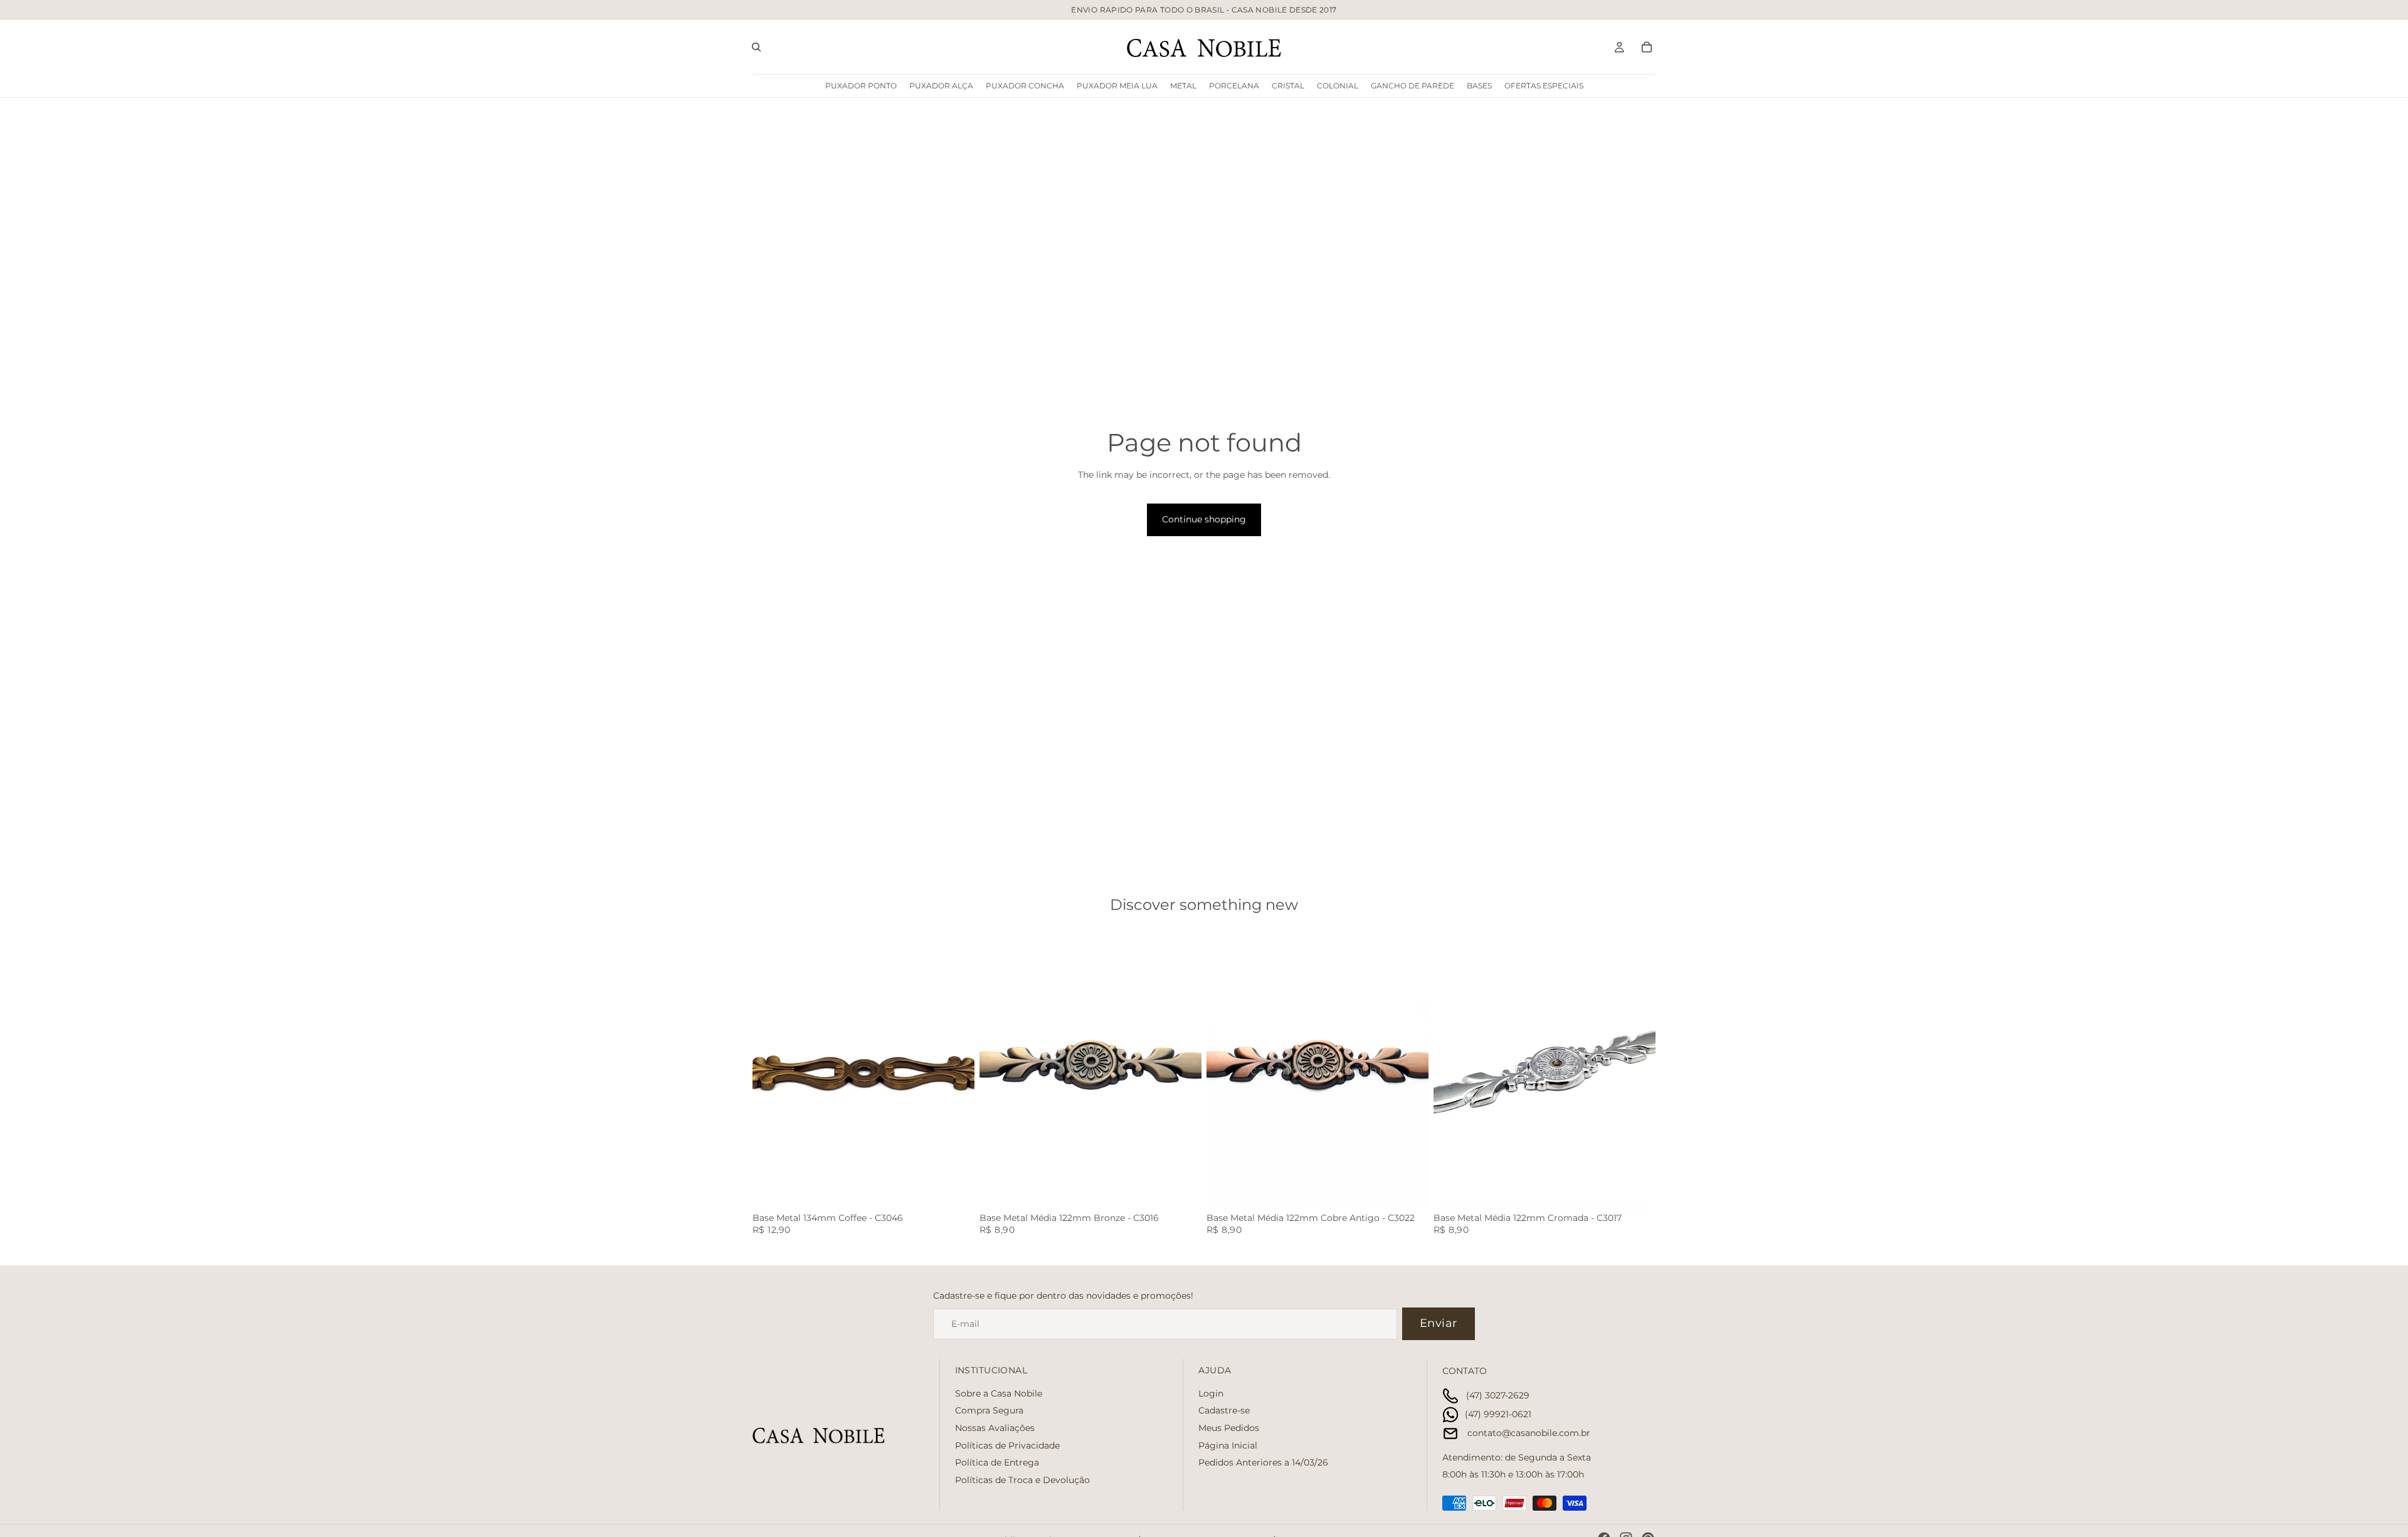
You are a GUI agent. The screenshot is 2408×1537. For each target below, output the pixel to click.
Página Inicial (1228, 1445)
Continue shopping (1204, 519)
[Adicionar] (955, 1189)
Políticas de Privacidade (1007, 1445)
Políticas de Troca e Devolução (1022, 1480)
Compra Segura (989, 1411)
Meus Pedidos (1229, 1428)
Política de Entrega (997, 1462)
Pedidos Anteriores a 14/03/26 (1263, 1462)
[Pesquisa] (756, 47)
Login (1211, 1393)
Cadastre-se (1224, 1411)
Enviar (1439, 1323)
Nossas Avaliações (995, 1428)
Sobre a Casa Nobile (999, 1393)
